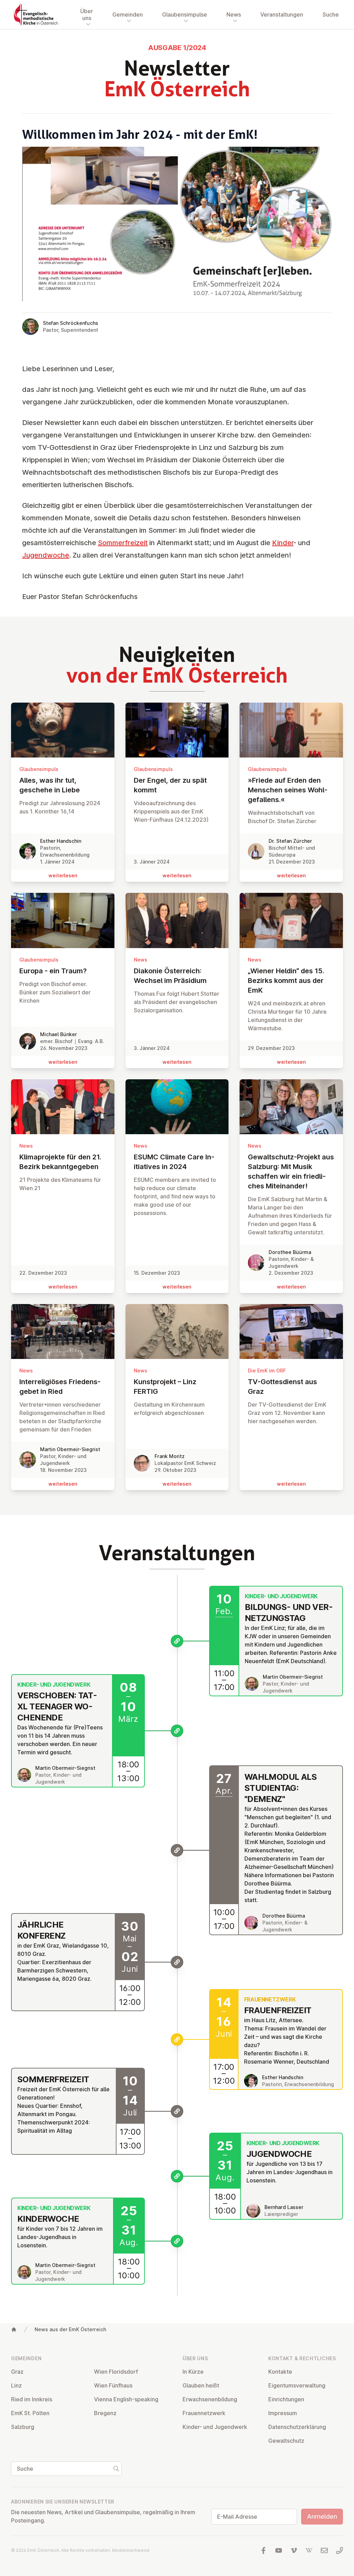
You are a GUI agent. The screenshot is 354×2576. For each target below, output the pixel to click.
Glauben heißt (201, 2385)
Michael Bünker (58, 1034)
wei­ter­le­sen (63, 875)
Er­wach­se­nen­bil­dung (210, 2399)
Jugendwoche (46, 555)
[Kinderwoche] (177, 2241)
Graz (17, 2372)
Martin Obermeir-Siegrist (70, 1449)
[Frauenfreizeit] (177, 2039)
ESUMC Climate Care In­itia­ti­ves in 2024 (174, 1162)
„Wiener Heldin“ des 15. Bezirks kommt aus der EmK (286, 981)
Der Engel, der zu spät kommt (170, 785)
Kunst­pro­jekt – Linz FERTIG (165, 1387)
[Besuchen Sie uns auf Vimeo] (294, 2550)
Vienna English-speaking (126, 2399)
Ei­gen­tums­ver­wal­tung (297, 2385)
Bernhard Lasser (284, 2207)
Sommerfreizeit (123, 543)
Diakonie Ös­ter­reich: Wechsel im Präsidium (170, 976)
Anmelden (322, 2516)
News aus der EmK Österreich (70, 2329)
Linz (16, 2385)
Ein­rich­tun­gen (286, 2399)
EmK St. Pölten (30, 2413)
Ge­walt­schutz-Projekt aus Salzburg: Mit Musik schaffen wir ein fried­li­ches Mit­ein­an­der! (291, 1171)
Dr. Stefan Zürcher (290, 841)
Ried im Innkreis (32, 2399)
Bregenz (105, 2413)
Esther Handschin (61, 841)
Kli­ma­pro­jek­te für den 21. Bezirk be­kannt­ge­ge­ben (60, 1162)
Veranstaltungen (282, 15)
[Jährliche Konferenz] (177, 1962)
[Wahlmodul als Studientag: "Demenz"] (177, 1850)
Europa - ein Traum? (53, 971)
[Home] (14, 2329)
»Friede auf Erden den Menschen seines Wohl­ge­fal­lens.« (288, 790)
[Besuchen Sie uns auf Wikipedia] (309, 2550)
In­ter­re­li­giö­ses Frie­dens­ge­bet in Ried (60, 1387)
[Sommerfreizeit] (177, 2111)
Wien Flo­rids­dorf (116, 2372)
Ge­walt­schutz (286, 2441)
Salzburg (23, 2427)
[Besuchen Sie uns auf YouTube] (279, 2550)
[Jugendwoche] (177, 2176)
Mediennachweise (131, 2550)
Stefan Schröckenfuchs (71, 323)
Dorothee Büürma (290, 1252)
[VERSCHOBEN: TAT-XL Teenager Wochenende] (177, 1731)
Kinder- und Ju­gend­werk (215, 2427)
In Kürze (193, 2372)
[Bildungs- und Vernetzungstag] (177, 1641)
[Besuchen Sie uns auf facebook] (263, 2550)
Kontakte (280, 2372)
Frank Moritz (170, 1456)
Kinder (283, 543)
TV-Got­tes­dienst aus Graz (282, 1387)
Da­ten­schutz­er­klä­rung (297, 2427)
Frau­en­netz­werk (204, 2413)
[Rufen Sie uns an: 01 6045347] (339, 2550)
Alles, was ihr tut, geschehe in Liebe (50, 785)
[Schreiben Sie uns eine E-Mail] (324, 2550)
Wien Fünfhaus (113, 2385)
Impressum (283, 2413)
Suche (331, 15)
